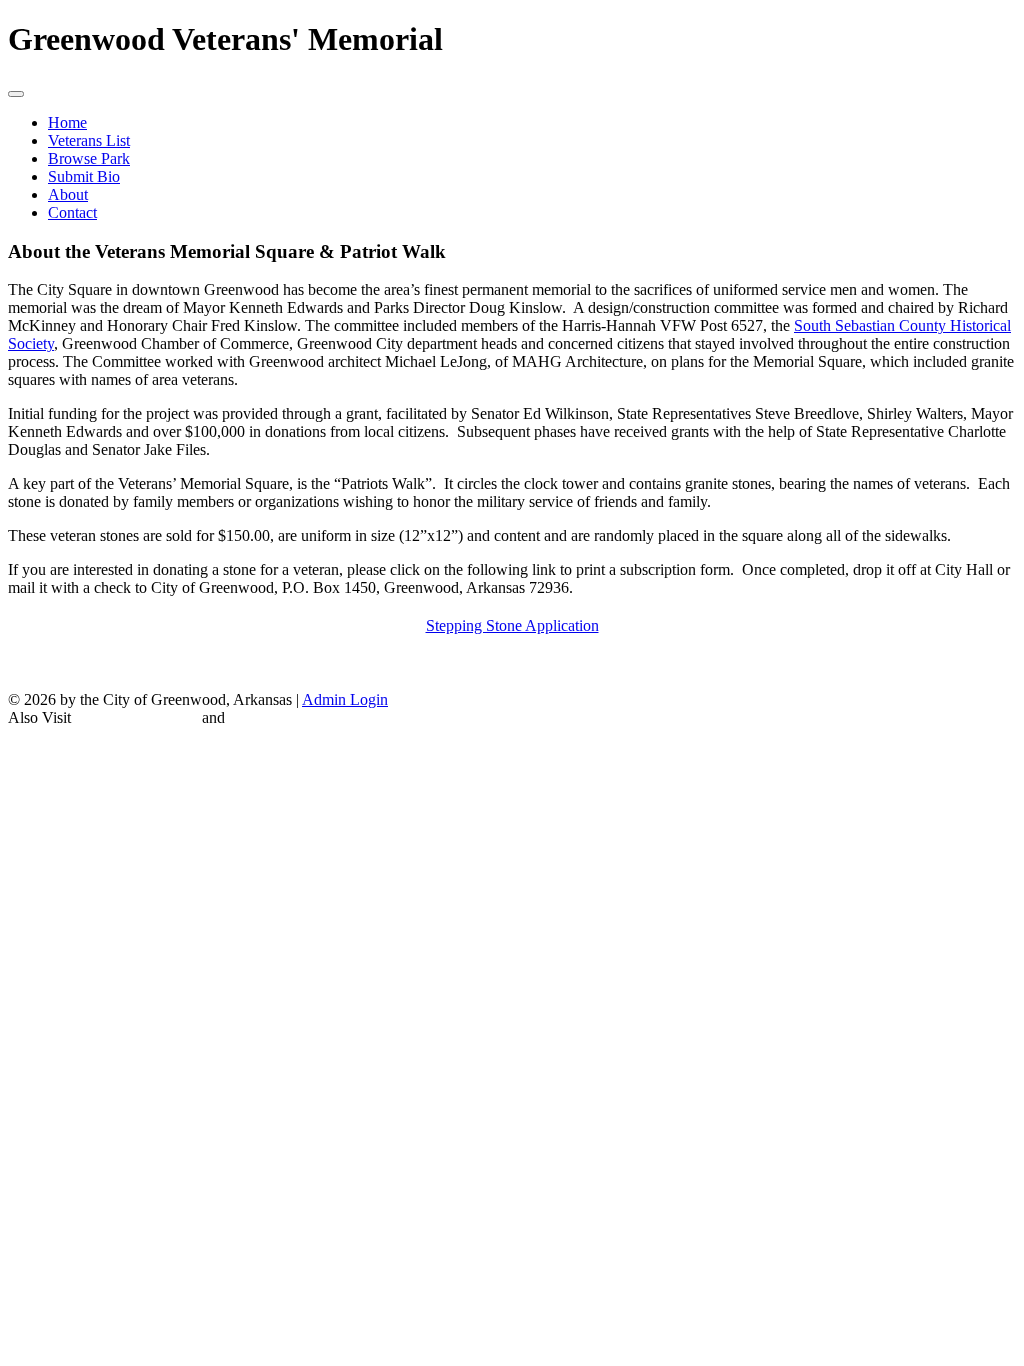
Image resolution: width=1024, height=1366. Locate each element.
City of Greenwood (136, 717)
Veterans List (89, 140)
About (68, 194)
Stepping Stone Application (512, 625)
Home (67, 122)
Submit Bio (84, 176)
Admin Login (345, 699)
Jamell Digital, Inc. (590, 742)
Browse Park (89, 158)
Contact (72, 212)
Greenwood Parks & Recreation (330, 717)
